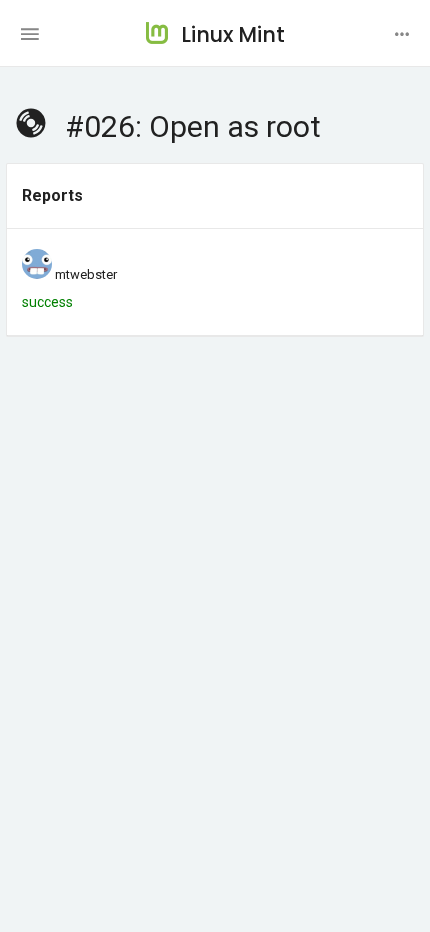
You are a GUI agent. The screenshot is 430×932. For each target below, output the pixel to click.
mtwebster (86, 274)
